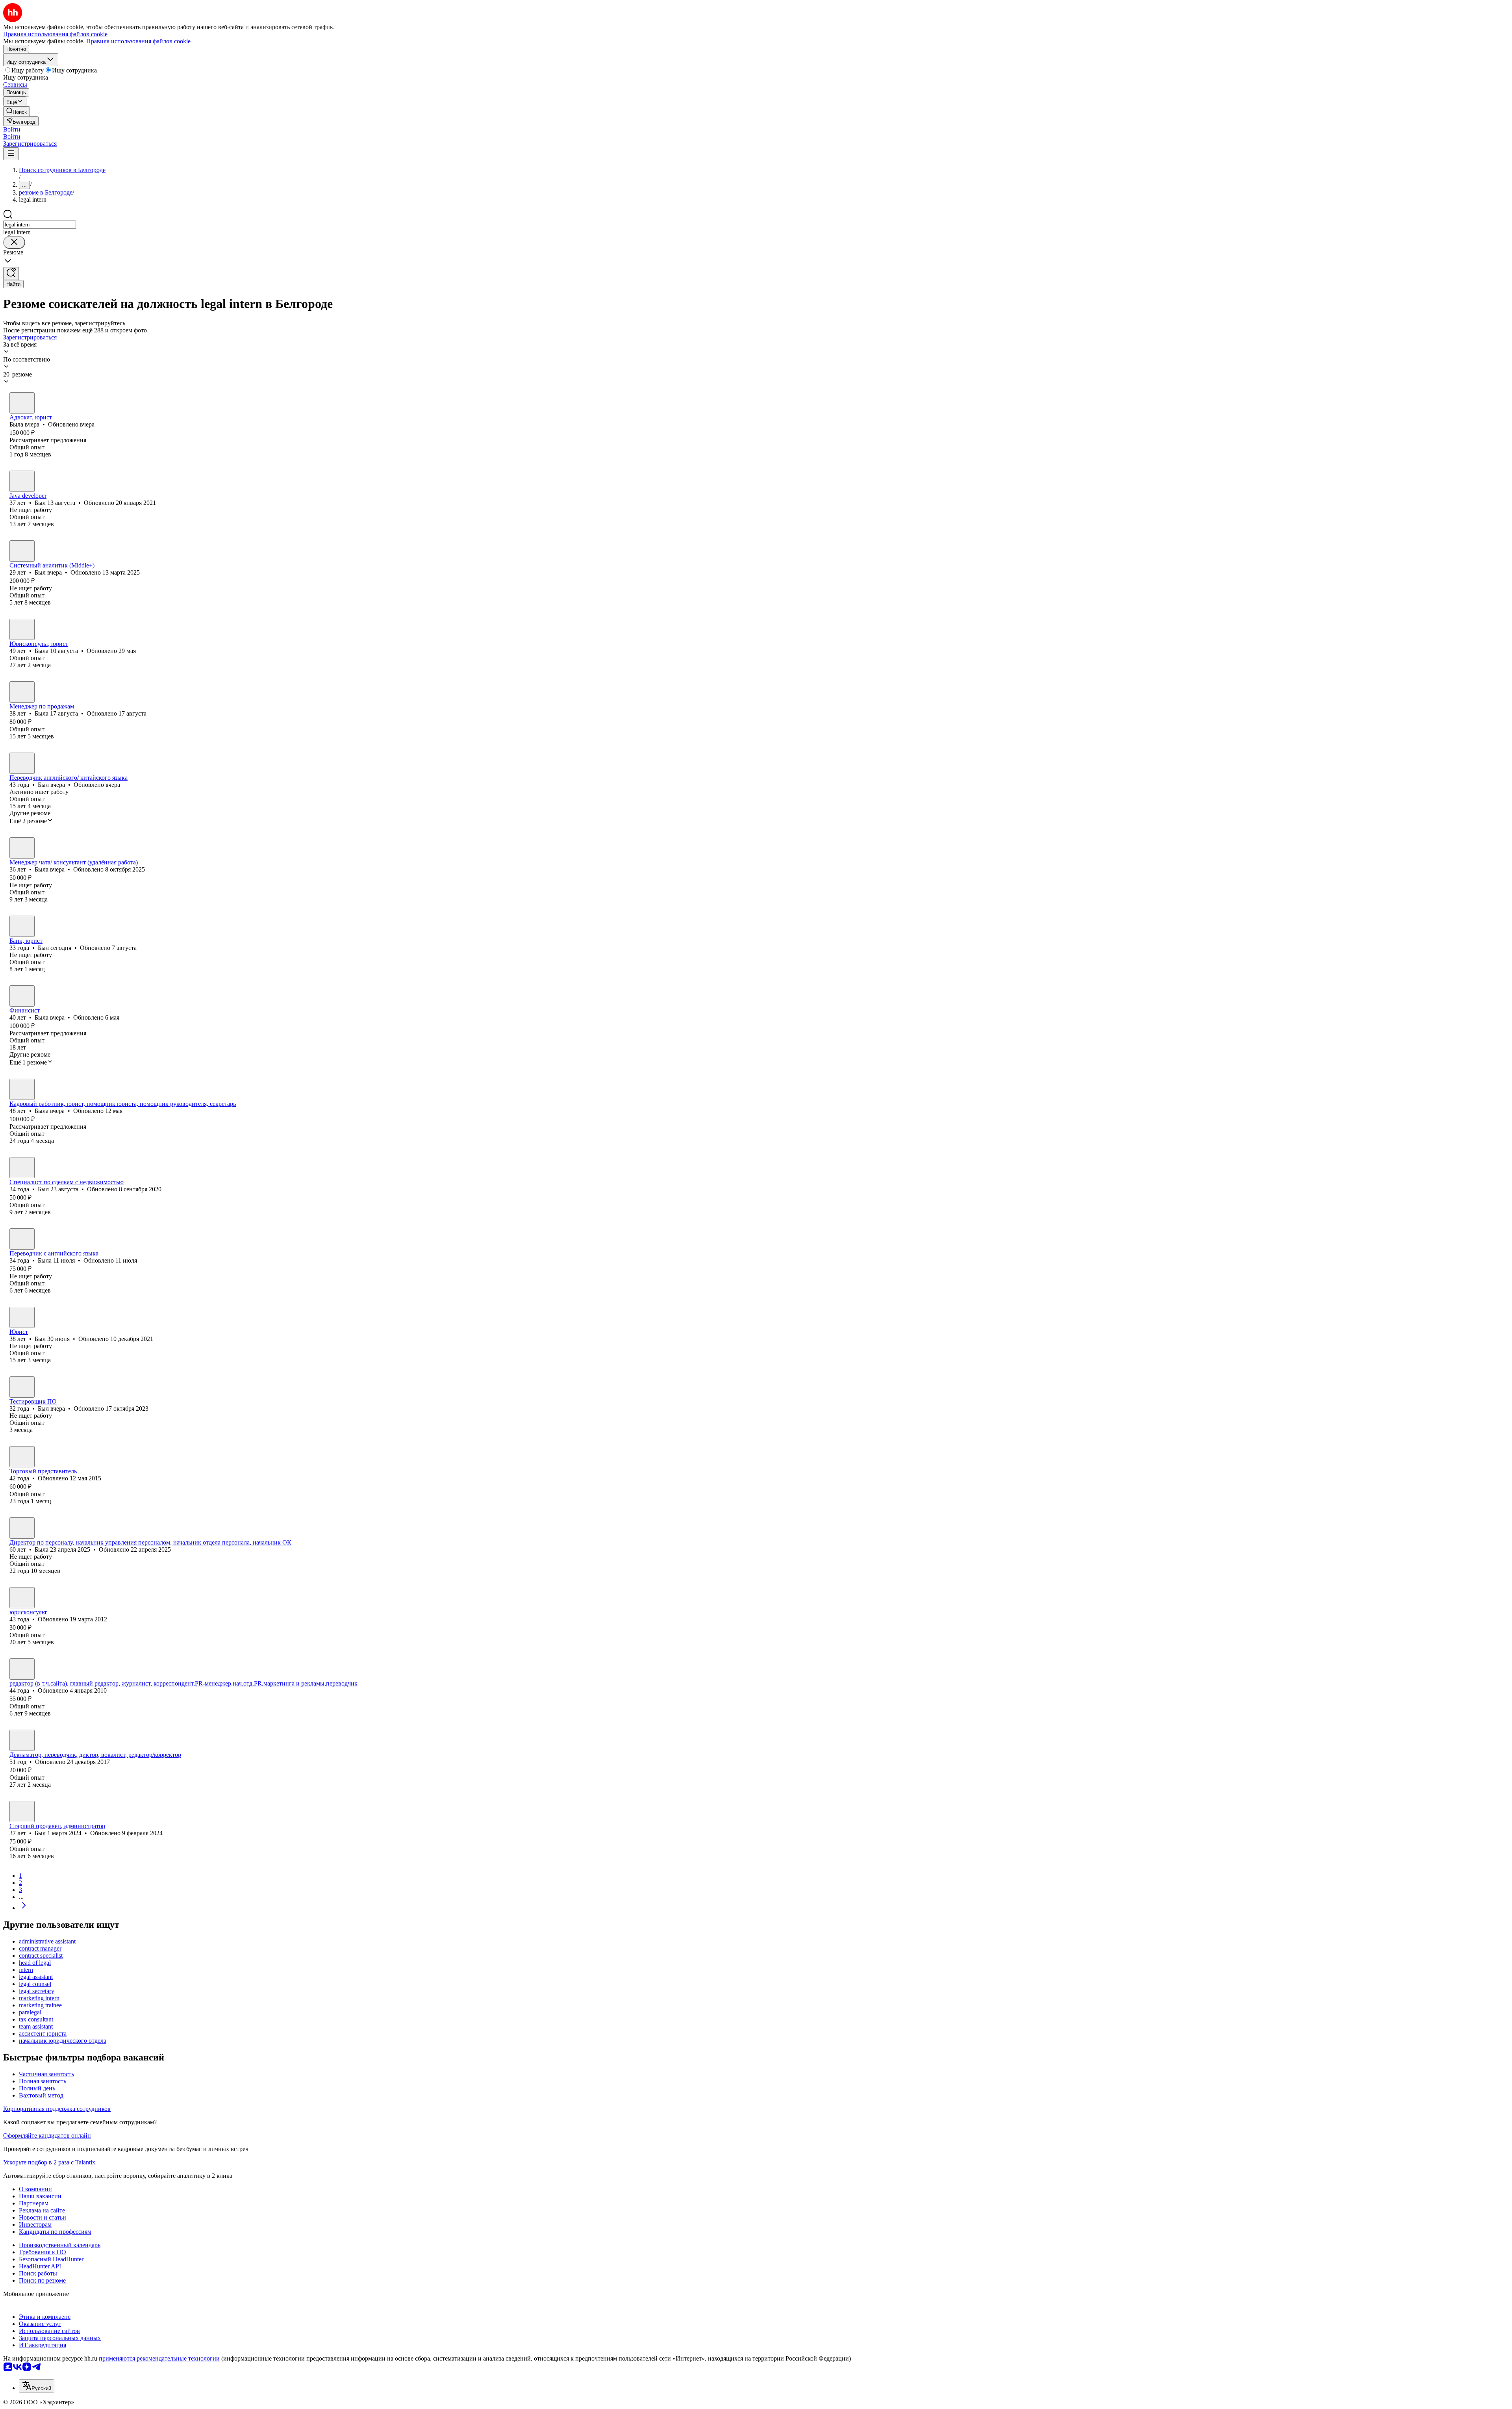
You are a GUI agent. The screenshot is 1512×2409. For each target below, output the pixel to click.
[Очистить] (14, 242)
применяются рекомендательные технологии (159, 2358)
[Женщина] (22, 403)
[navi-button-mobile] (11, 154)
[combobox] (40, 225)
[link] (17, 111)
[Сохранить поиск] (11, 274)
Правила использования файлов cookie (138, 41)
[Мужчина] (22, 481)
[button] (12, 129)
